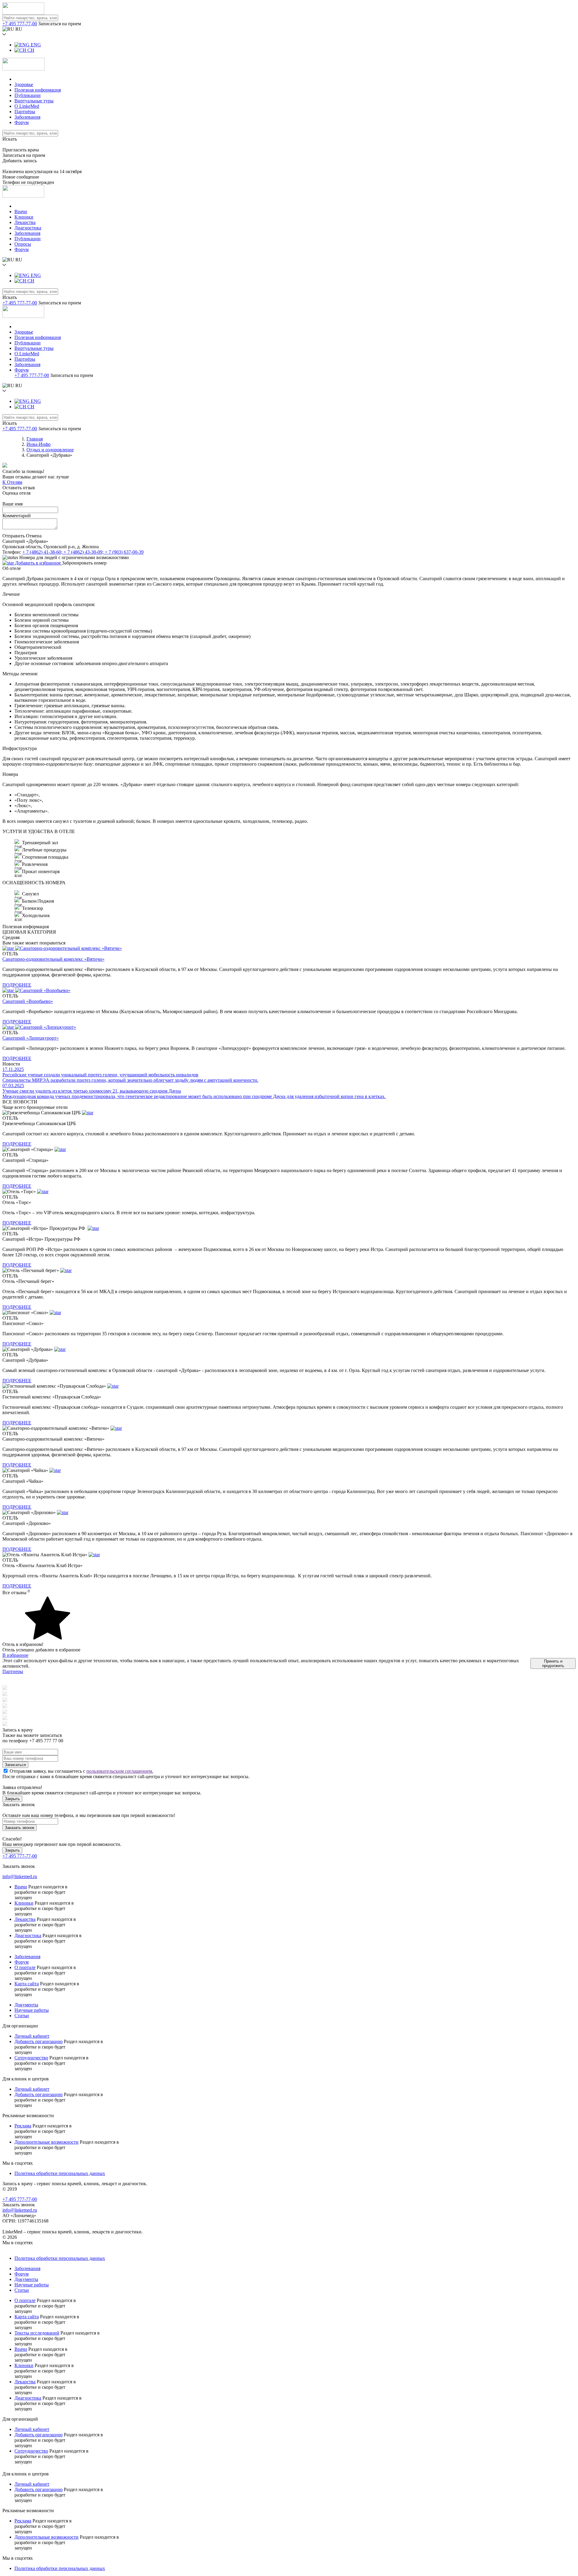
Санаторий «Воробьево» (28, 1001)
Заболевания (27, 117)
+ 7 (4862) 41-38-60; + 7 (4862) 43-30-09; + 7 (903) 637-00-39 (83, 552)
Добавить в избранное (38, 563)
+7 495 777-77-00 (20, 24)
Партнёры (25, 112)
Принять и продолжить (553, 1663)
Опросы (23, 244)
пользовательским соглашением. (120, 1771)
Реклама (23, 2126)
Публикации (28, 95)
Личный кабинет (32, 2036)
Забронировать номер (84, 563)
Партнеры (13, 1671)
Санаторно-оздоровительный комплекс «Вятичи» (53, 959)
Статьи (22, 2016)
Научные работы (32, 2010)
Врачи (21, 212)
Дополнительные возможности (47, 2142)
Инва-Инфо (39, 444)
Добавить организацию (39, 2041)
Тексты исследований (37, 2333)
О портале (25, 1967)
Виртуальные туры (34, 101)
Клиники (24, 217)
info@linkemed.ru (20, 1876)
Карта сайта (27, 1984)
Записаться (15, 1765)
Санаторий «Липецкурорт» (31, 1038)
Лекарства (25, 222)
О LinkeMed (27, 106)
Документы (26, 2005)
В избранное (15, 1655)
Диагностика (28, 228)
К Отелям (12, 482)
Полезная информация (38, 90)
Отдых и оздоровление (50, 450)
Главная (35, 439)
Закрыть (12, 1799)
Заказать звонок (20, 1828)
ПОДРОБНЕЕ (17, 985)
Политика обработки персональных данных (60, 2173)
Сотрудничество (31, 2058)
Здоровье (24, 84)
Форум (22, 122)
